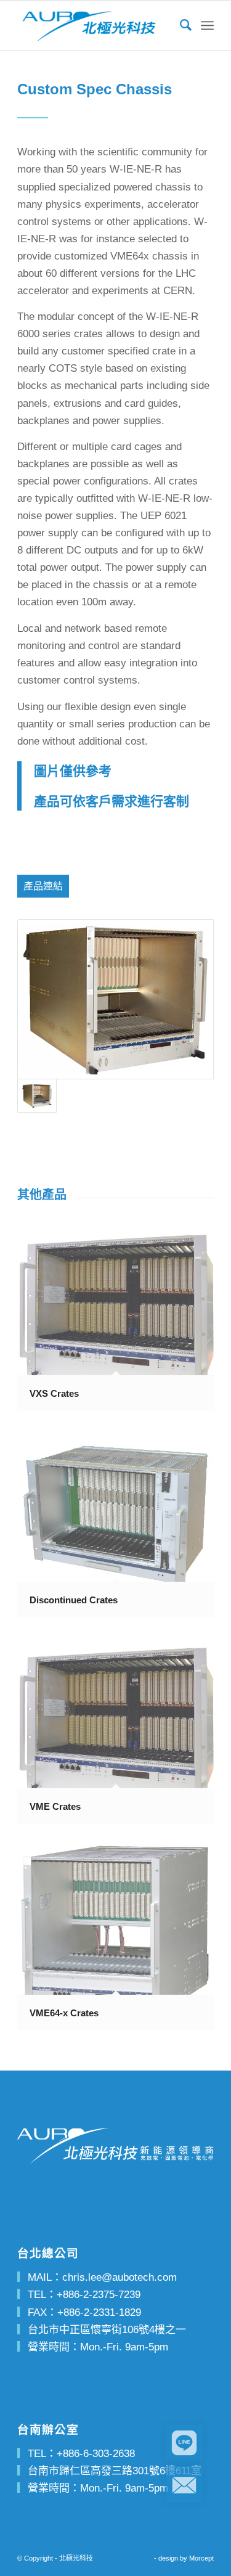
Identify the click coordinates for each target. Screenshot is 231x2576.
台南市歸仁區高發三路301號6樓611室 (115, 2471)
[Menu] (207, 25)
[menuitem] (180, 25)
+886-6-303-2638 (96, 2454)
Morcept (201, 2558)
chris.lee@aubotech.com (120, 2277)
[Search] (180, 25)
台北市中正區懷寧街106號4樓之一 (107, 2330)
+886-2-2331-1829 (99, 2312)
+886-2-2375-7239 (99, 2295)
